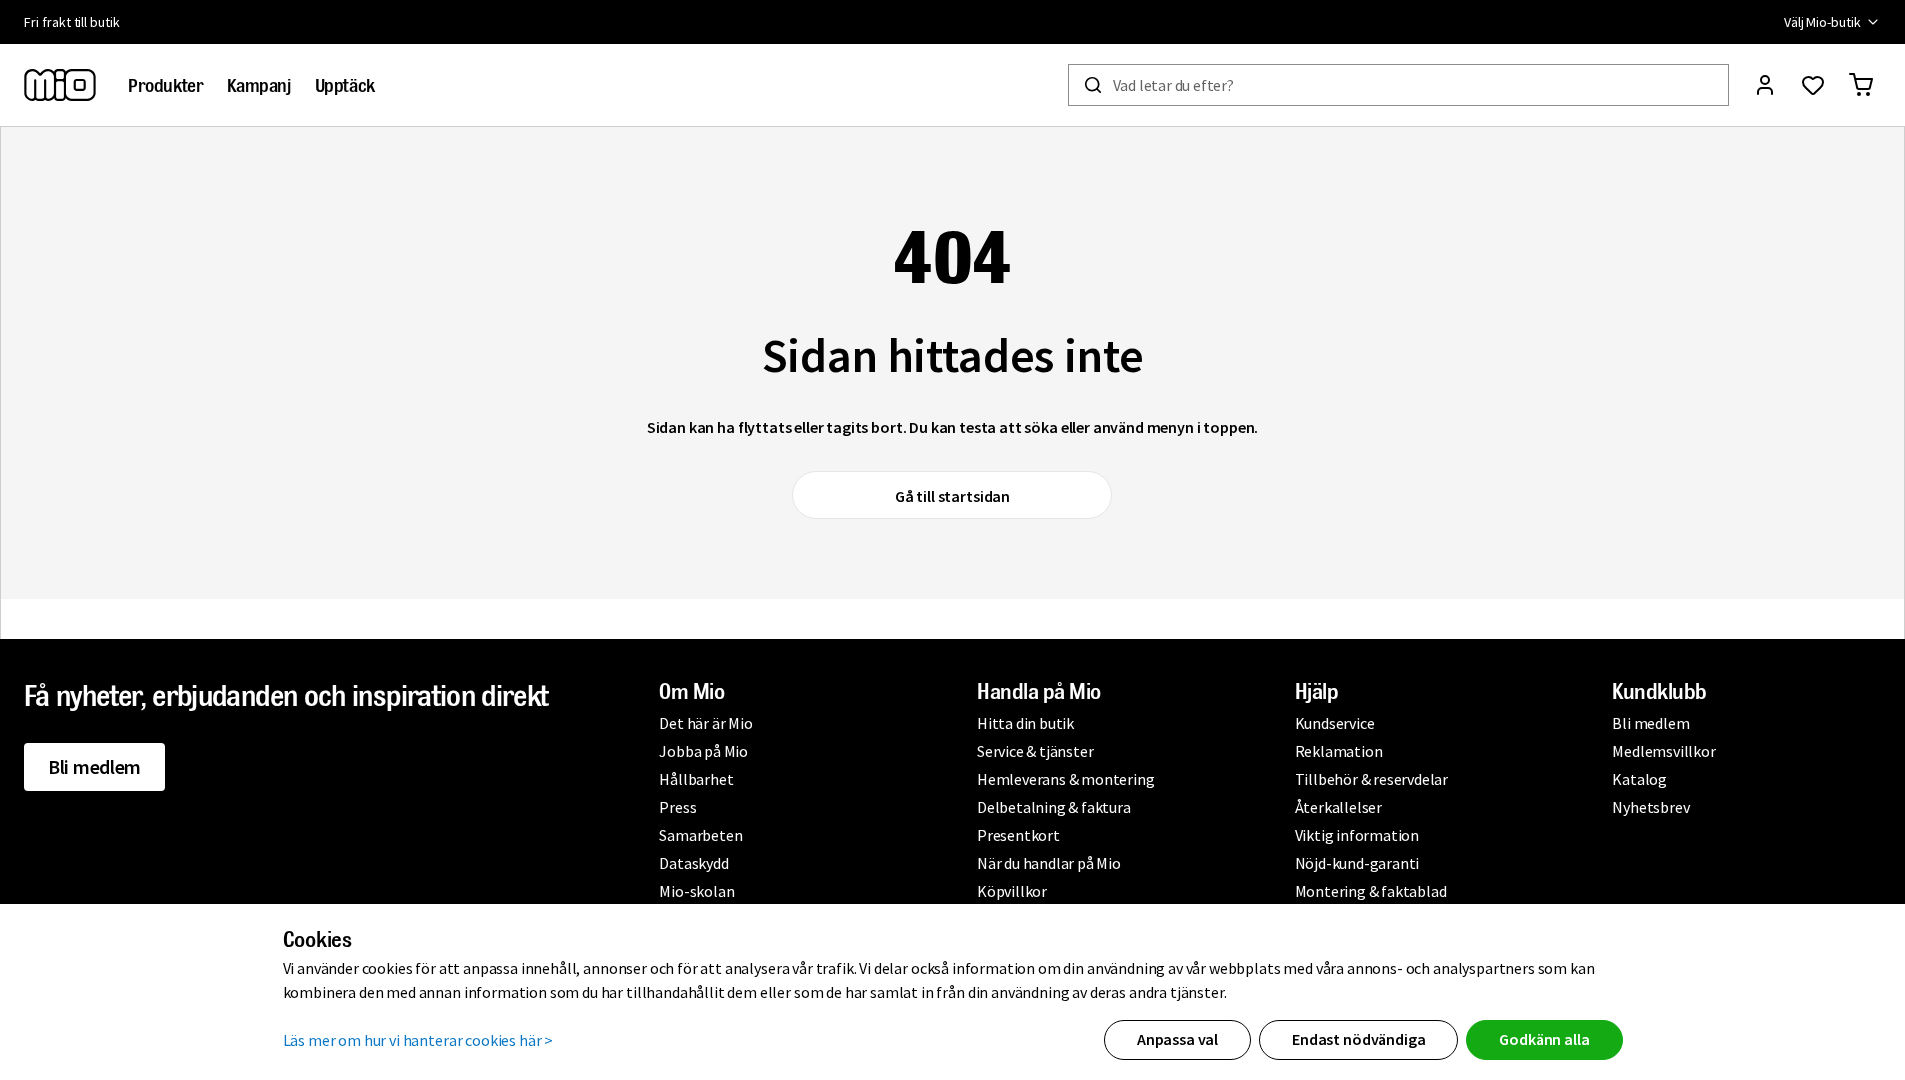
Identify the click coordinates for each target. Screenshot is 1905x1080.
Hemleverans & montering (1065, 779)
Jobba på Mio (703, 751)
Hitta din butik (1025, 723)
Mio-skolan (696, 891)
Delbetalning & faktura (1054, 807)
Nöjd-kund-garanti (1357, 863)
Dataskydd (693, 863)
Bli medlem (94, 766)
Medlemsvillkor (1663, 751)
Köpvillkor (1012, 891)
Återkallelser (1338, 807)
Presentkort (1018, 835)
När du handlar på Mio (1049, 863)
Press (677, 807)
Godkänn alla (1544, 1039)
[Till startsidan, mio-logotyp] (60, 85)
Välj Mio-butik (1822, 22)
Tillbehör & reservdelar (1371, 779)
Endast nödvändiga (1358, 1039)
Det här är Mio (705, 723)
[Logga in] (1765, 85)
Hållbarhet (696, 779)
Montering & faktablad (1371, 891)
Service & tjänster (1035, 751)
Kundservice (1335, 723)
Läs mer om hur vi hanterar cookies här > (418, 1040)
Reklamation (1339, 751)
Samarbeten (700, 835)
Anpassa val (1177, 1039)
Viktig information (1357, 835)
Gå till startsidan (952, 496)
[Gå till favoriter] (1813, 85)
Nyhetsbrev (1650, 807)
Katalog (1639, 779)
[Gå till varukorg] (1861, 85)
